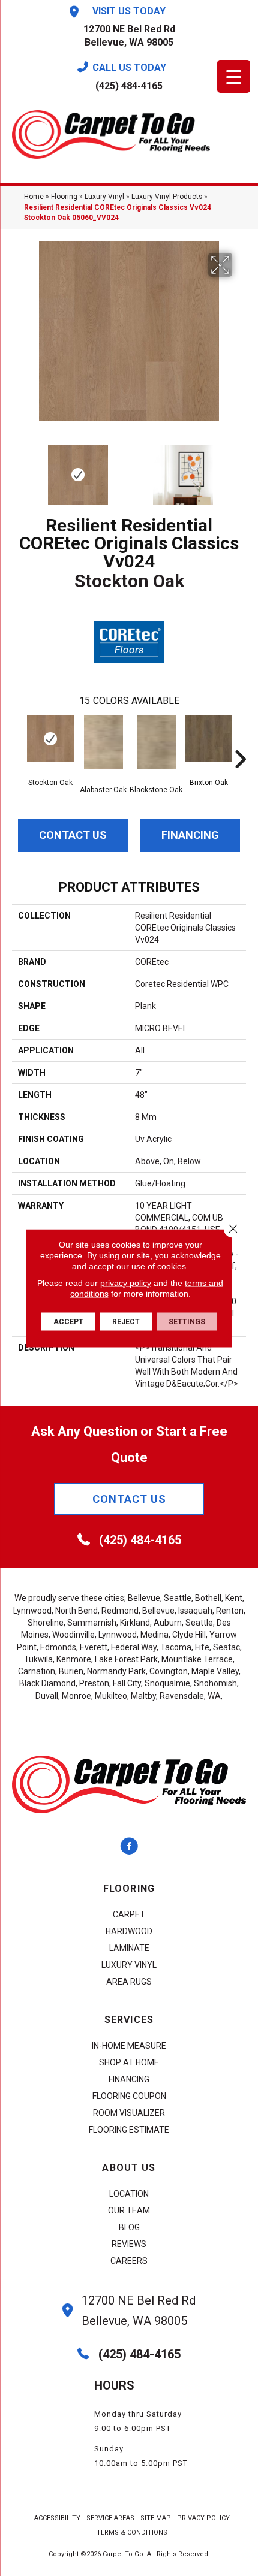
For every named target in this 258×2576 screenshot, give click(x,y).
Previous (18, 469)
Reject (126, 1321)
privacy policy (126, 1282)
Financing (190, 835)
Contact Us (73, 835)
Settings (187, 1321)
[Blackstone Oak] (156, 742)
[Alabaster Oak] (103, 742)
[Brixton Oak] (209, 739)
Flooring (64, 197)
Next (240, 469)
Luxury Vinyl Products (167, 197)
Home (34, 197)
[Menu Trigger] (234, 76)
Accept (68, 1321)
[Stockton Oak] (50, 739)
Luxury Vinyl (104, 197)
